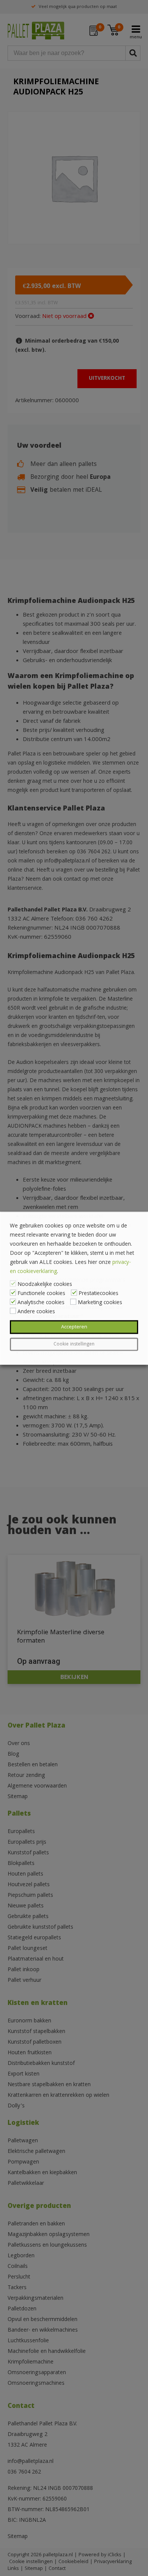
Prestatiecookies (98, 1294)
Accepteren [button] (74, 1327)
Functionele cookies (41, 1294)
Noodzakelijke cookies (45, 1284)
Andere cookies (36, 1312)
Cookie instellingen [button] (74, 1344)
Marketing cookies (100, 1303)
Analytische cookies (41, 1303)
